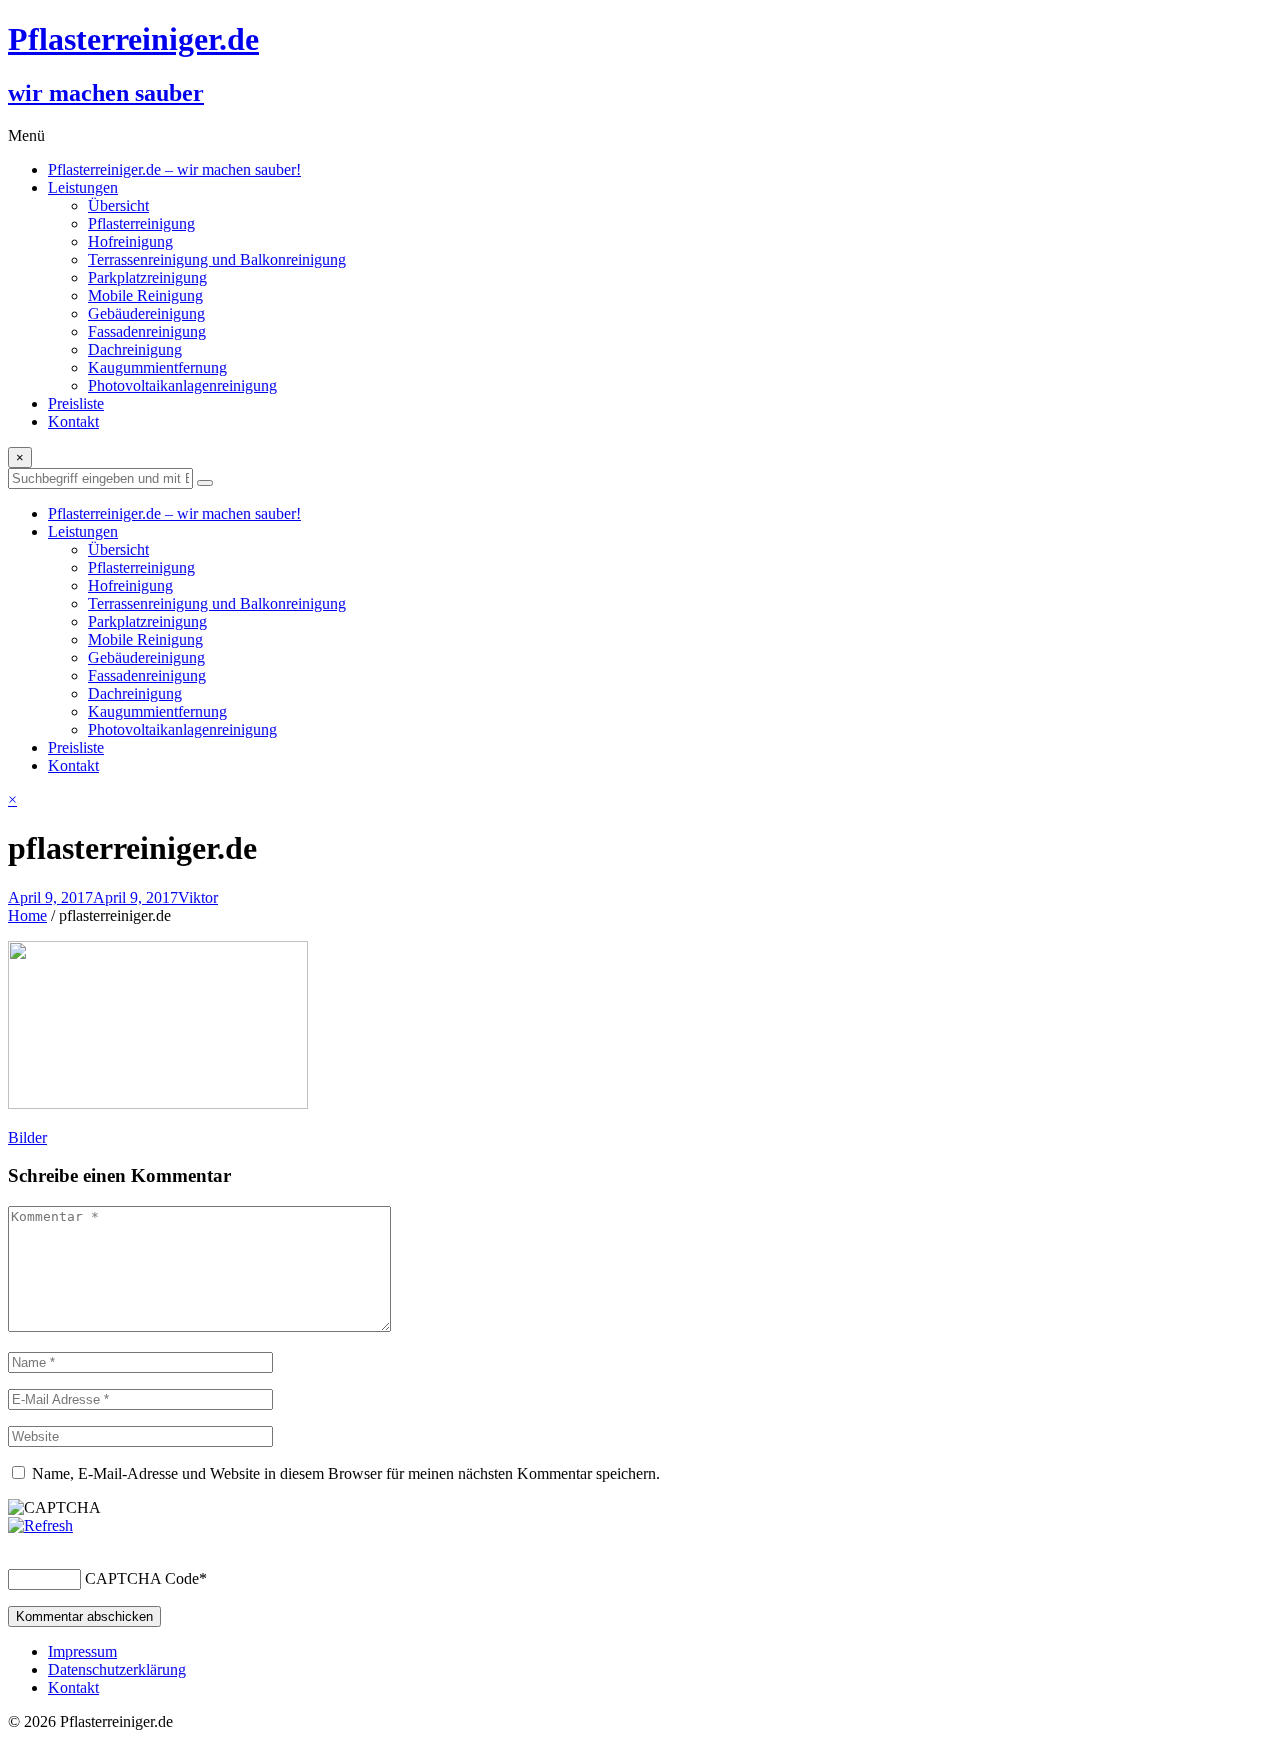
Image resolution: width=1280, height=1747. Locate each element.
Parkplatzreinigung (147, 277)
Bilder (27, 1137)
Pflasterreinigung (141, 223)
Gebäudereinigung (146, 313)
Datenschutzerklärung (117, 1669)
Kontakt (73, 421)
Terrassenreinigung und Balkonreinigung (217, 259)
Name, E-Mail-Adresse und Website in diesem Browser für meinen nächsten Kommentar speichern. (346, 1473)
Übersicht (118, 205)
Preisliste (76, 403)
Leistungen (83, 187)
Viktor (198, 897)
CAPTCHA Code (142, 1578)
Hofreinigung (130, 241)
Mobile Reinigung (145, 295)
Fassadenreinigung (147, 331)
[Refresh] (40, 1525)
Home (27, 915)
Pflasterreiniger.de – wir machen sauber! (174, 169)
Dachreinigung (135, 349)
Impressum (82, 1651)
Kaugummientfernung (157, 367)
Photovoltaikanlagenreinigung (182, 385)
